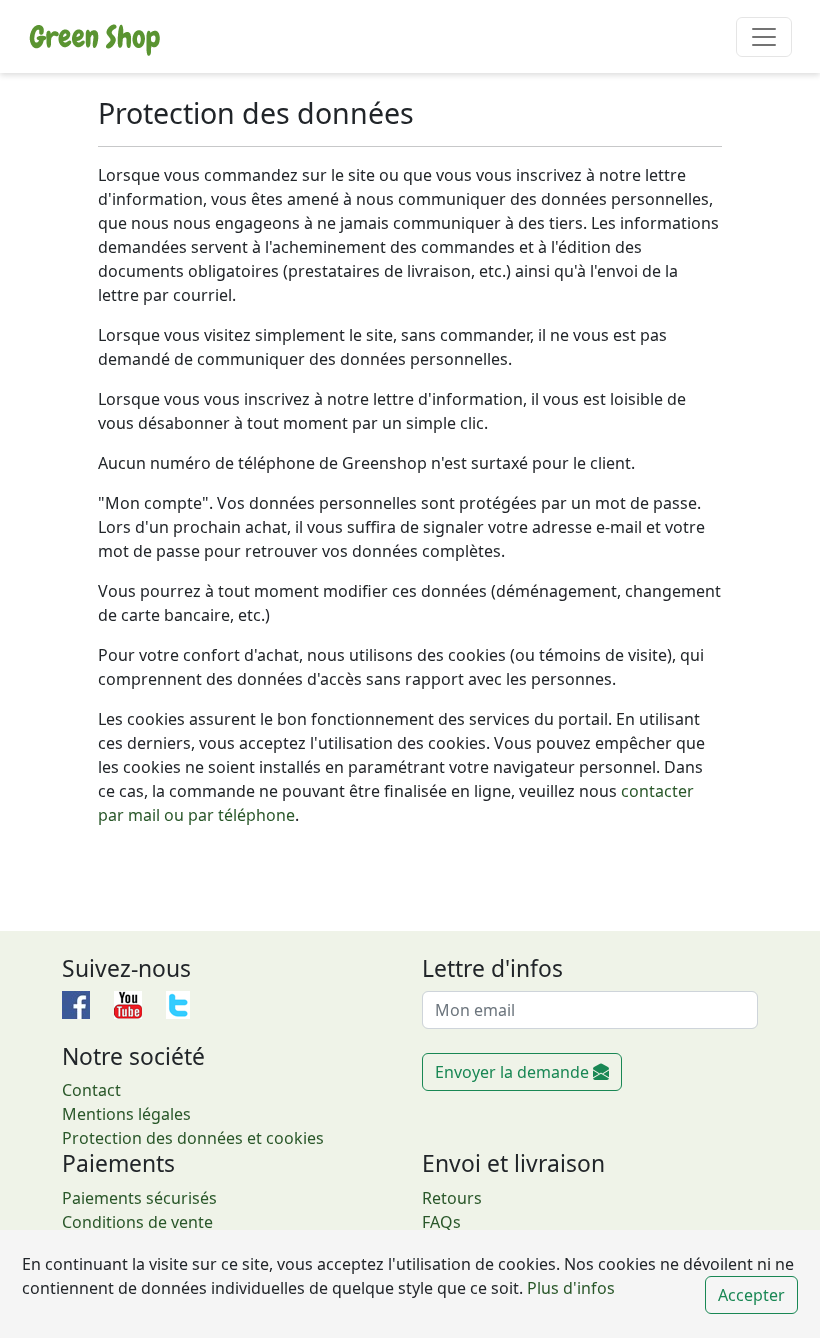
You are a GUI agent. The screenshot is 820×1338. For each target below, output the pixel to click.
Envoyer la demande (514, 1072)
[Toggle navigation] (764, 37)
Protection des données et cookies (193, 1138)
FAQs (441, 1222)
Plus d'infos (569, 1288)
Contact (91, 1090)
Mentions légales (126, 1114)
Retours (452, 1198)
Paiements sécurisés (139, 1198)
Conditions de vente (137, 1222)
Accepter (751, 1295)
